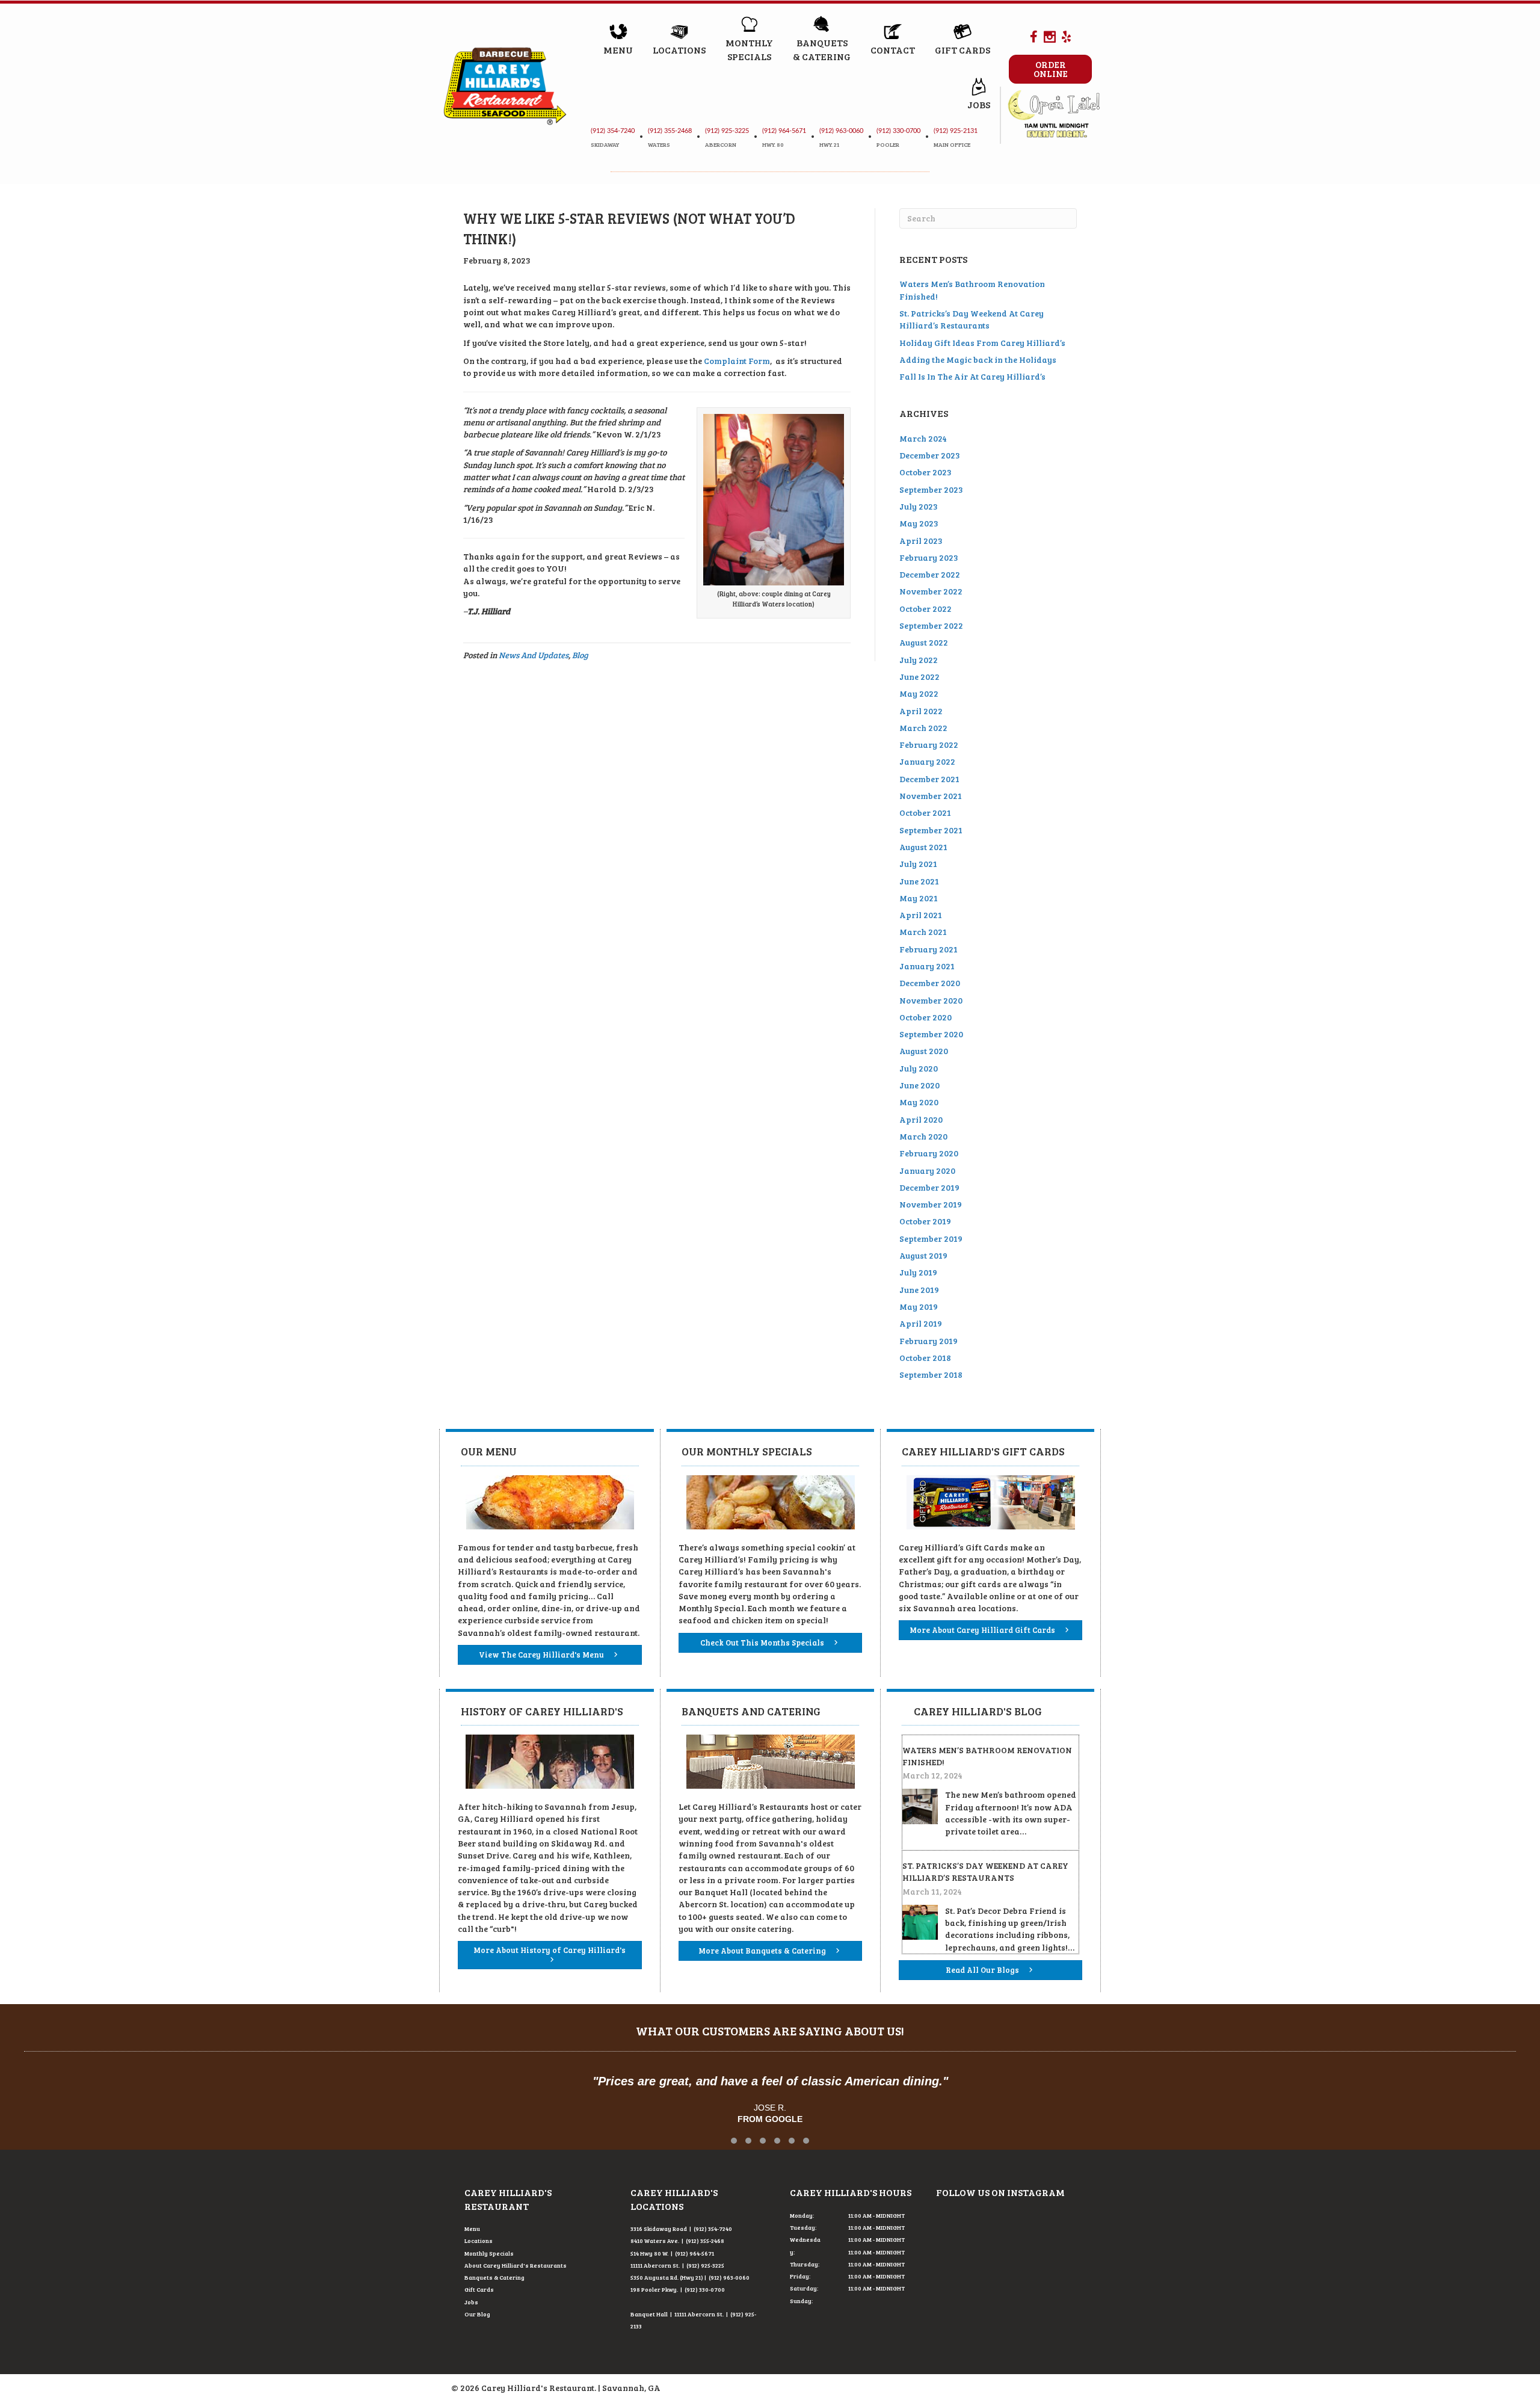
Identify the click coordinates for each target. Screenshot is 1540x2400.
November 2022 (931, 591)
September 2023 (931, 489)
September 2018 (931, 1374)
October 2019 (925, 1221)
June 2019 (919, 1290)
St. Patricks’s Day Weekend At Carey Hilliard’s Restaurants (972, 319)
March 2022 (923, 728)
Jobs (979, 104)
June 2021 (919, 881)
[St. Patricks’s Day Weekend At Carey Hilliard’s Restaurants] (920, 1921)
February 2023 (929, 557)
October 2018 (925, 1358)
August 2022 (924, 642)
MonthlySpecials (749, 49)
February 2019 (929, 1341)
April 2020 (921, 1119)
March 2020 (923, 1136)
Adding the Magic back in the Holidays (978, 359)
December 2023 (930, 455)
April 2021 (921, 915)
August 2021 (923, 847)
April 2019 (921, 1323)
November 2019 (931, 1204)
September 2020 (931, 1034)
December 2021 (929, 779)
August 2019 (923, 1255)
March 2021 (923, 932)
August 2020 (924, 1051)
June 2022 (919, 677)
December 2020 (930, 983)
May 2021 (919, 898)
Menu (618, 50)
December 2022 (930, 574)
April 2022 (921, 711)
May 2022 (919, 693)
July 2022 (919, 660)
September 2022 (931, 625)
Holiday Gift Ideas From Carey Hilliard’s (982, 343)
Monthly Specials (489, 2253)
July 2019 (918, 1272)
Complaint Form (737, 361)
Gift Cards (962, 50)
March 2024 (923, 438)
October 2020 (926, 1017)
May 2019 (919, 1306)
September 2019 (931, 1239)
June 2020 (919, 1085)
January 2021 (927, 966)
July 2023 (919, 506)
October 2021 (925, 813)
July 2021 (918, 864)
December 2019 (929, 1187)
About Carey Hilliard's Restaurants (516, 2265)
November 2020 (931, 1000)
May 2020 (919, 1102)
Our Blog (477, 2314)
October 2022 (926, 609)
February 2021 (929, 949)
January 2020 (927, 1171)
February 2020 (929, 1153)
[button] (734, 2141)
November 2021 (931, 796)
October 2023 (926, 472)
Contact (893, 50)
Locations (679, 50)
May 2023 (919, 523)
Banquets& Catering (822, 49)
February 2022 (929, 745)
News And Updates (534, 655)
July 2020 (919, 1068)
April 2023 (921, 541)
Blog (580, 655)
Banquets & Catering (494, 2277)
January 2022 (927, 761)
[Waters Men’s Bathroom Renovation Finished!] (920, 1805)
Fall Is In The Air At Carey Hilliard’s (972, 376)
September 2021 (931, 830)
